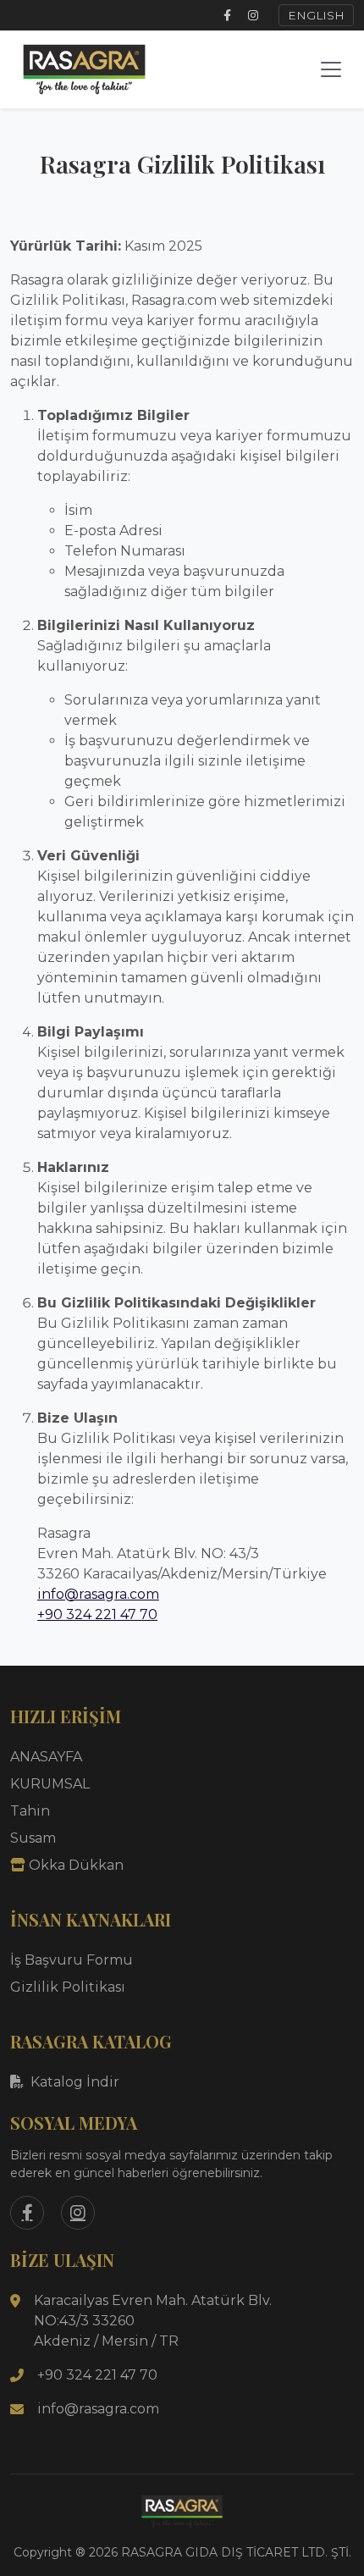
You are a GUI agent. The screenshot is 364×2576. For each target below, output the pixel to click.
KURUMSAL (50, 1784)
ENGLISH (316, 15)
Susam (33, 1838)
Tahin (30, 1811)
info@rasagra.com (98, 1594)
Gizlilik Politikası (68, 1987)
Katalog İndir (75, 2082)
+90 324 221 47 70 (97, 1614)
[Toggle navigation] (331, 69)
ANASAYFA (46, 1757)
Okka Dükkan (76, 1865)
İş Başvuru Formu (72, 1960)
